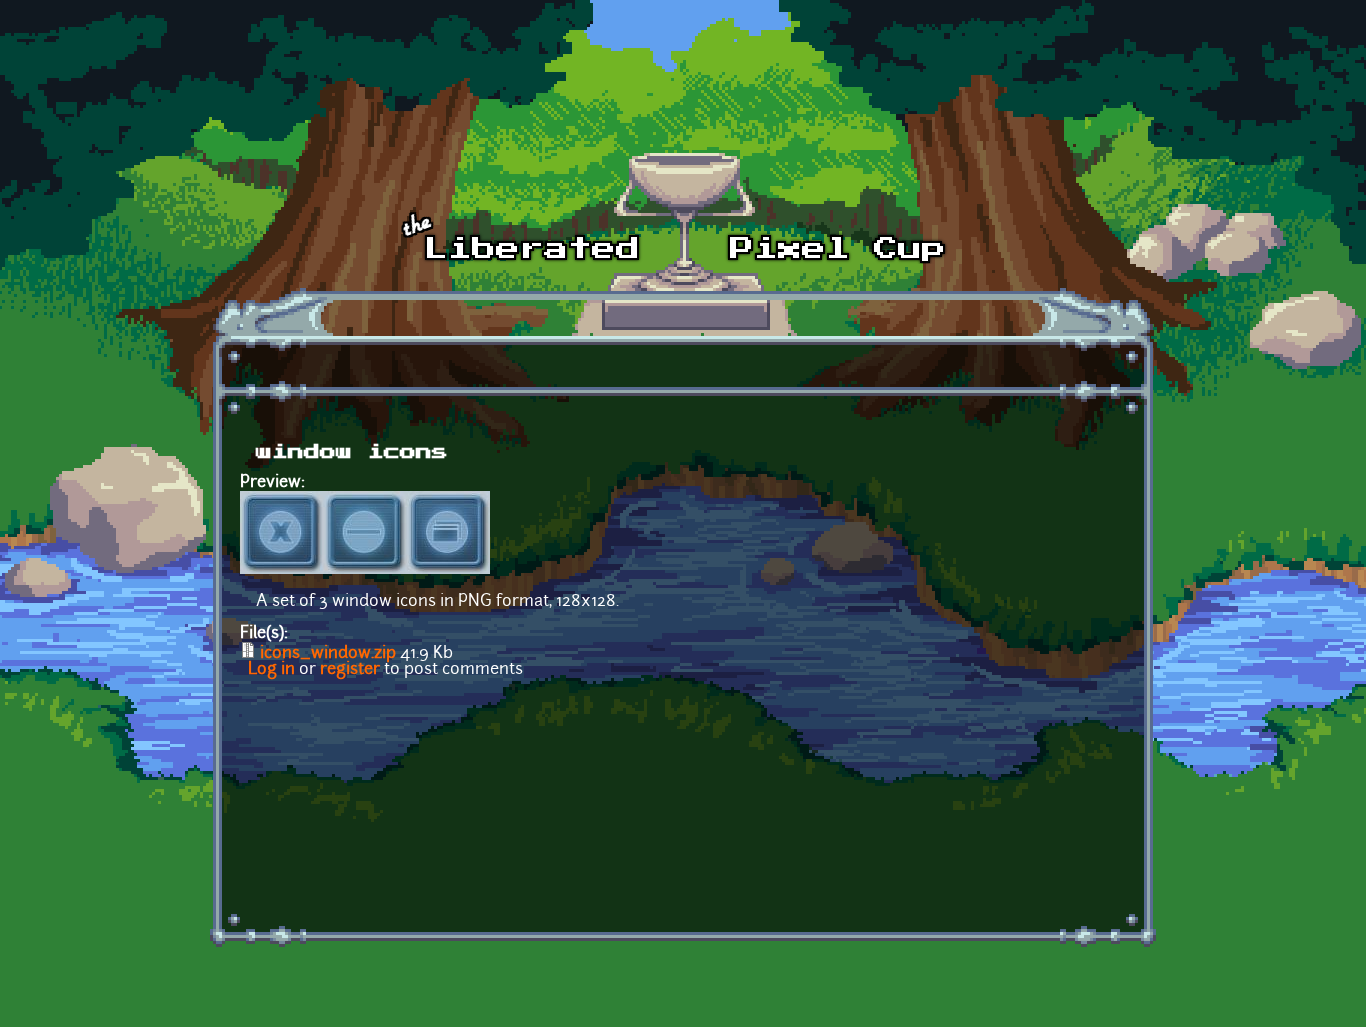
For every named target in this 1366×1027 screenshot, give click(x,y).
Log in (271, 670)
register (350, 670)
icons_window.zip (328, 654)
